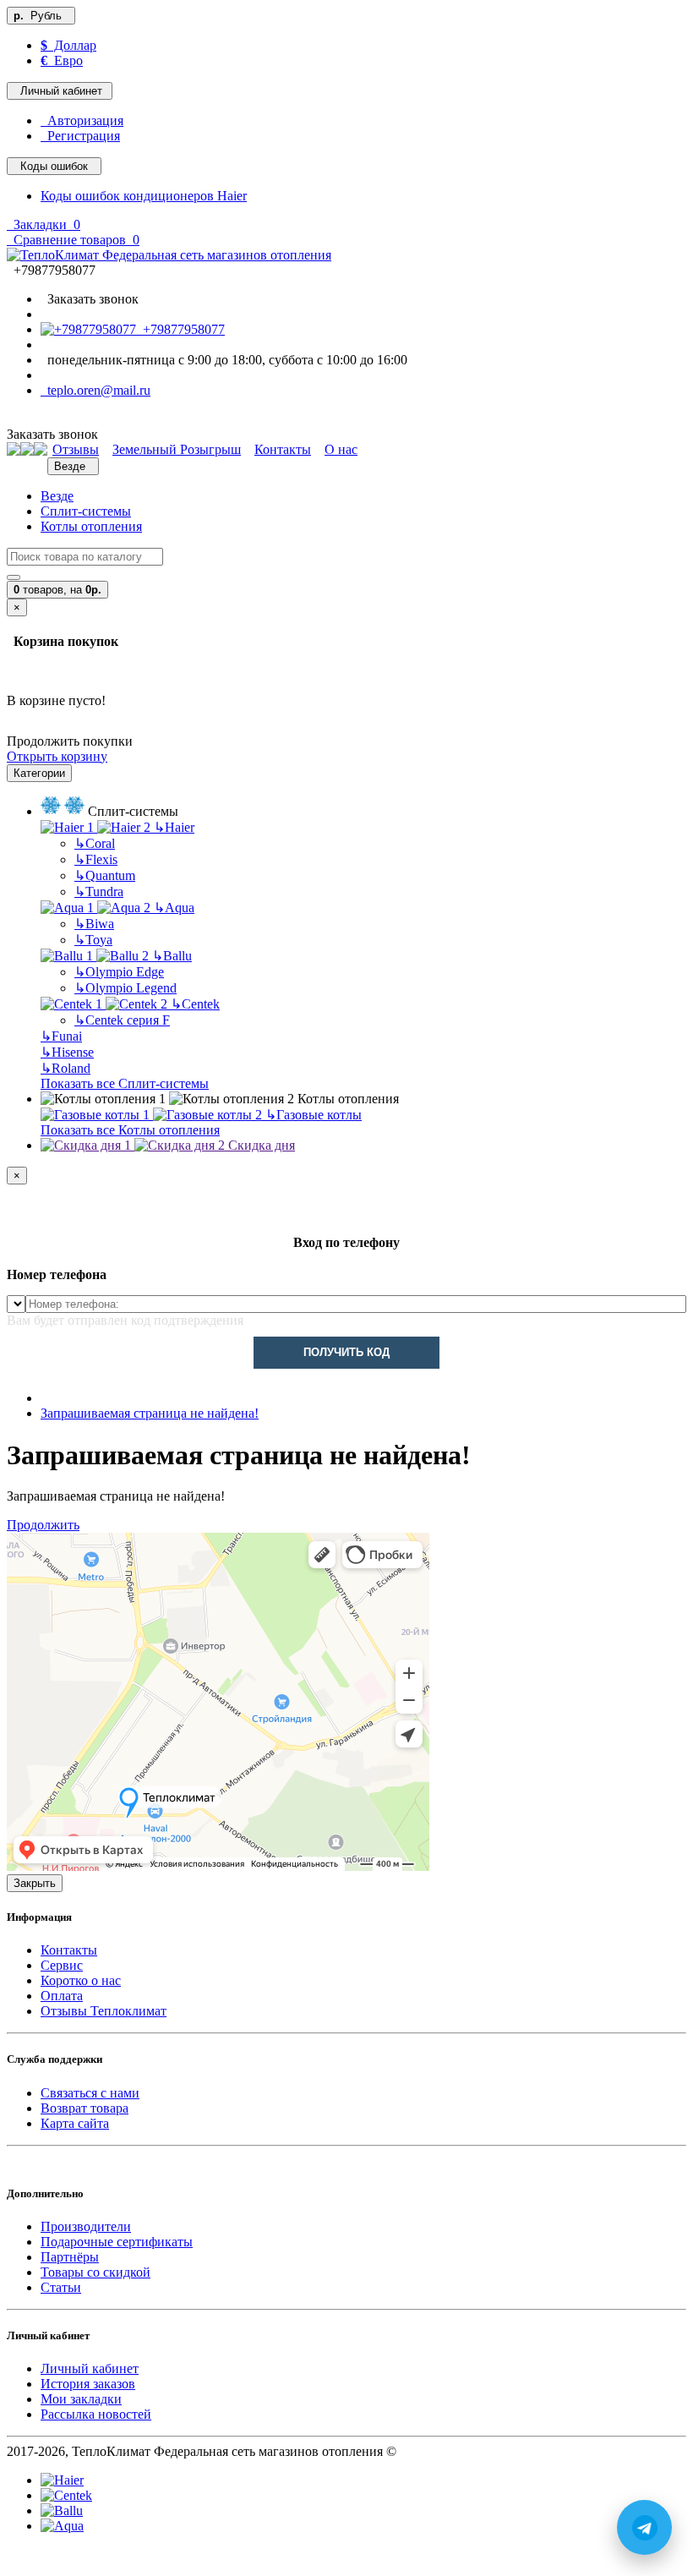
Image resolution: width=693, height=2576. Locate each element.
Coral (95, 843)
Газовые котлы (314, 1115)
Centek (195, 1004)
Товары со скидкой (95, 2272)
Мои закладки (81, 2399)
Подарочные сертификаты (117, 2242)
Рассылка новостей (96, 2414)
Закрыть (35, 1883)
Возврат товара (85, 2108)
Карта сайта (75, 2123)
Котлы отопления (91, 526)
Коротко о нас (81, 1980)
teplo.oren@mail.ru (95, 390)
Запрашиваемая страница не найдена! (150, 1413)
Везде (57, 496)
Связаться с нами (90, 2093)
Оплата (62, 1996)
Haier (174, 827)
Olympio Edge (119, 972)
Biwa (94, 924)
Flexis (96, 859)
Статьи (61, 2287)
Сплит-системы (86, 511)
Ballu (172, 956)
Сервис (62, 1965)
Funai (61, 1036)
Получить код (346, 1352)
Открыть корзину (57, 756)
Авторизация (82, 120)
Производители (86, 2226)
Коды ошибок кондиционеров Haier (144, 196)
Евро (62, 60)
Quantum (105, 875)
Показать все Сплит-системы (125, 1083)
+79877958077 (180, 329)
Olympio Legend (126, 988)
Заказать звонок (90, 299)
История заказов (88, 2384)
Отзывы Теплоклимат (104, 2011)
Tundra (99, 891)
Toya (93, 940)
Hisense (67, 1052)
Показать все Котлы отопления (130, 1130)
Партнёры (70, 2257)
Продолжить (43, 1525)
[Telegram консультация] (16, 2561)
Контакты (69, 1950)
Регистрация (80, 136)
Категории (39, 773)
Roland (65, 1068)
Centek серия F (122, 1020)
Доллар (68, 45)
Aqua (174, 908)
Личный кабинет (90, 2368)
